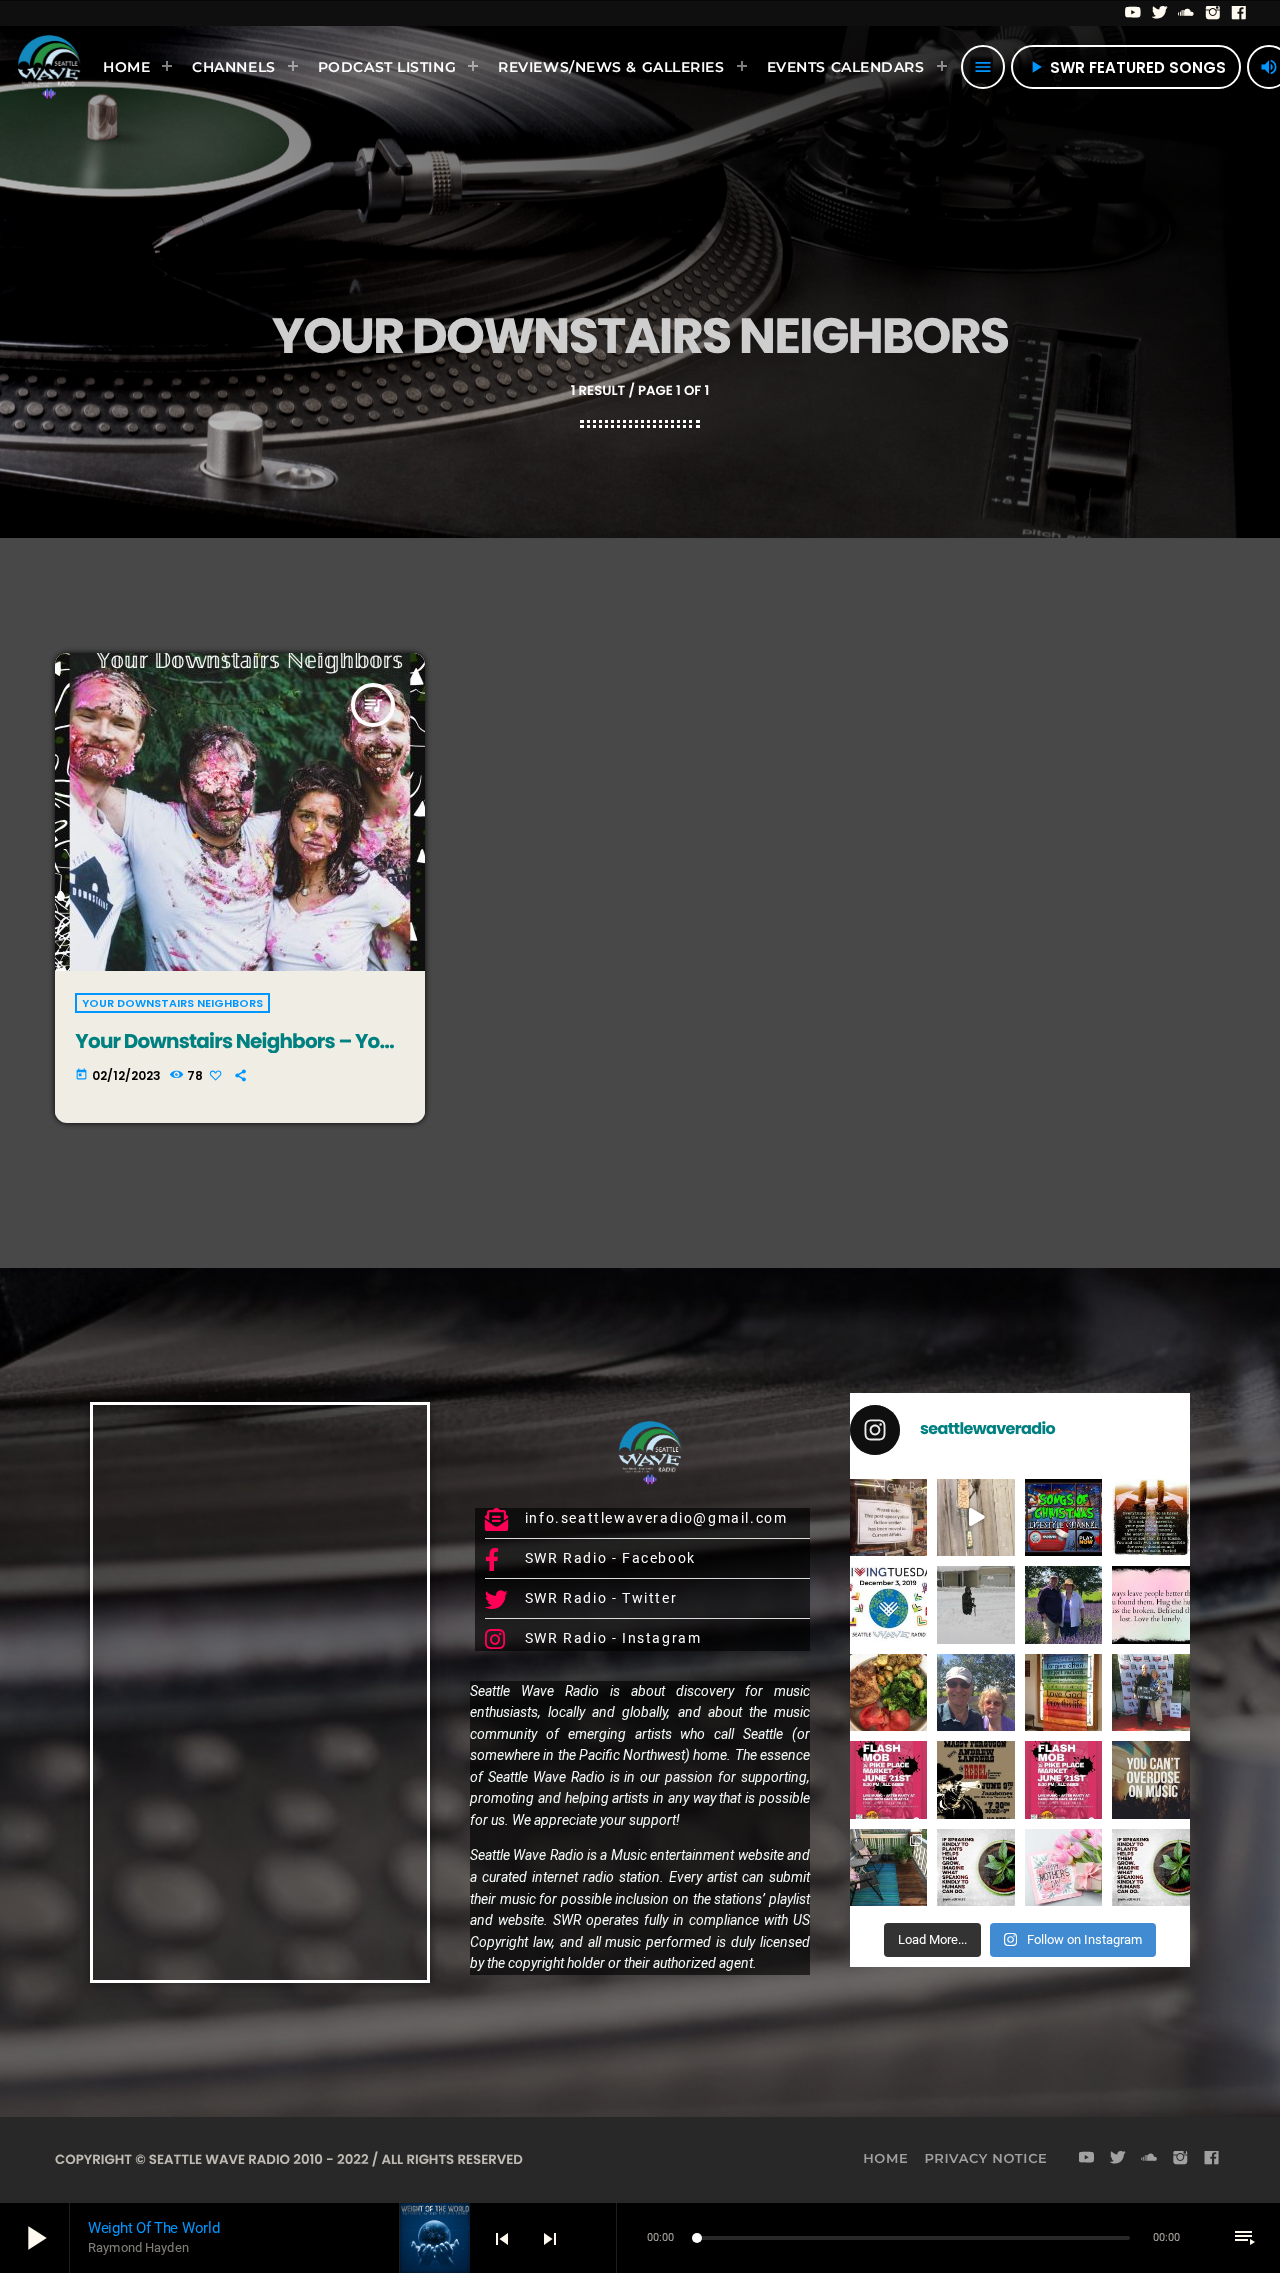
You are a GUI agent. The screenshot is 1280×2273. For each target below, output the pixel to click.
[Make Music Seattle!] (1064, 1779)
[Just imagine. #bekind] (976, 1867)
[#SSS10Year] (1151, 1692)
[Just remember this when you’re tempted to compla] (976, 1604)
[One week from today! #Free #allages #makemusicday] (888, 1779)
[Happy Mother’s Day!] (1064, 1867)
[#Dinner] (888, 1692)
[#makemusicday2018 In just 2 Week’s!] (1151, 1779)
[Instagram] (1213, 13)
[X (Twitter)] (1160, 13)
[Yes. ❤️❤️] (1151, 1604)
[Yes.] (1151, 1517)
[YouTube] (1133, 13)
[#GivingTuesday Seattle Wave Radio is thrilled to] (888, 1604)
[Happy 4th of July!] (1064, 1692)
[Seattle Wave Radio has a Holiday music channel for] (1064, 1517)
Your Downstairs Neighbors (172, 1003)
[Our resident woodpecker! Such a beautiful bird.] (976, 1517)
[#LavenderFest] (976, 1692)
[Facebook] (1239, 13)
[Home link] (49, 67)
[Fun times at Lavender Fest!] (1064, 1604)
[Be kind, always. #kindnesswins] (1151, 1867)
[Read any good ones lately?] (888, 1517)
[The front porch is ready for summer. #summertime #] (888, 1867)
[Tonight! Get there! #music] (976, 1779)
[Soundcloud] (1186, 13)
